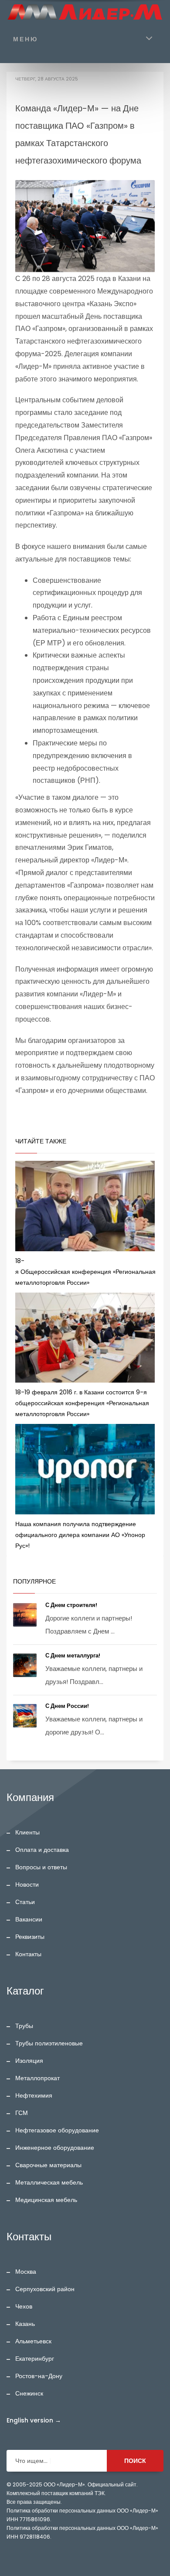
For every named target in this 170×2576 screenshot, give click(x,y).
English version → (34, 2420)
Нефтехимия (34, 2095)
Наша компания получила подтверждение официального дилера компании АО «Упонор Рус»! (80, 1535)
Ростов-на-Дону (39, 2376)
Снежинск (29, 2393)
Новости (27, 1884)
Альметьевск (33, 2341)
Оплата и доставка (42, 1850)
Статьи (25, 1902)
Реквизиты (30, 1937)
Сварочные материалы (48, 2165)
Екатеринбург (35, 2359)
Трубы (24, 2026)
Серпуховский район (45, 2289)
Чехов (24, 2306)
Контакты (28, 1954)
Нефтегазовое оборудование (57, 2130)
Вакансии (29, 1919)
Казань (25, 2324)
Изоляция (29, 2061)
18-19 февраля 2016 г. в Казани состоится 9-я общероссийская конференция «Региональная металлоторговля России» (82, 1403)
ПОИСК (135, 2461)
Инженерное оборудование (55, 2148)
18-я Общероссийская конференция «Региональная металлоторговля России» (85, 1272)
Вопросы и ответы (41, 1867)
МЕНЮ (25, 39)
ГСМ (22, 2113)
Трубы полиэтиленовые (49, 2043)
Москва (26, 2272)
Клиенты (27, 1832)
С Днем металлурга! (73, 1656)
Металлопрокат (37, 2078)
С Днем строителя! (72, 1605)
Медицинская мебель (46, 2200)
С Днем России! (67, 1706)
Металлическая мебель (49, 2182)
